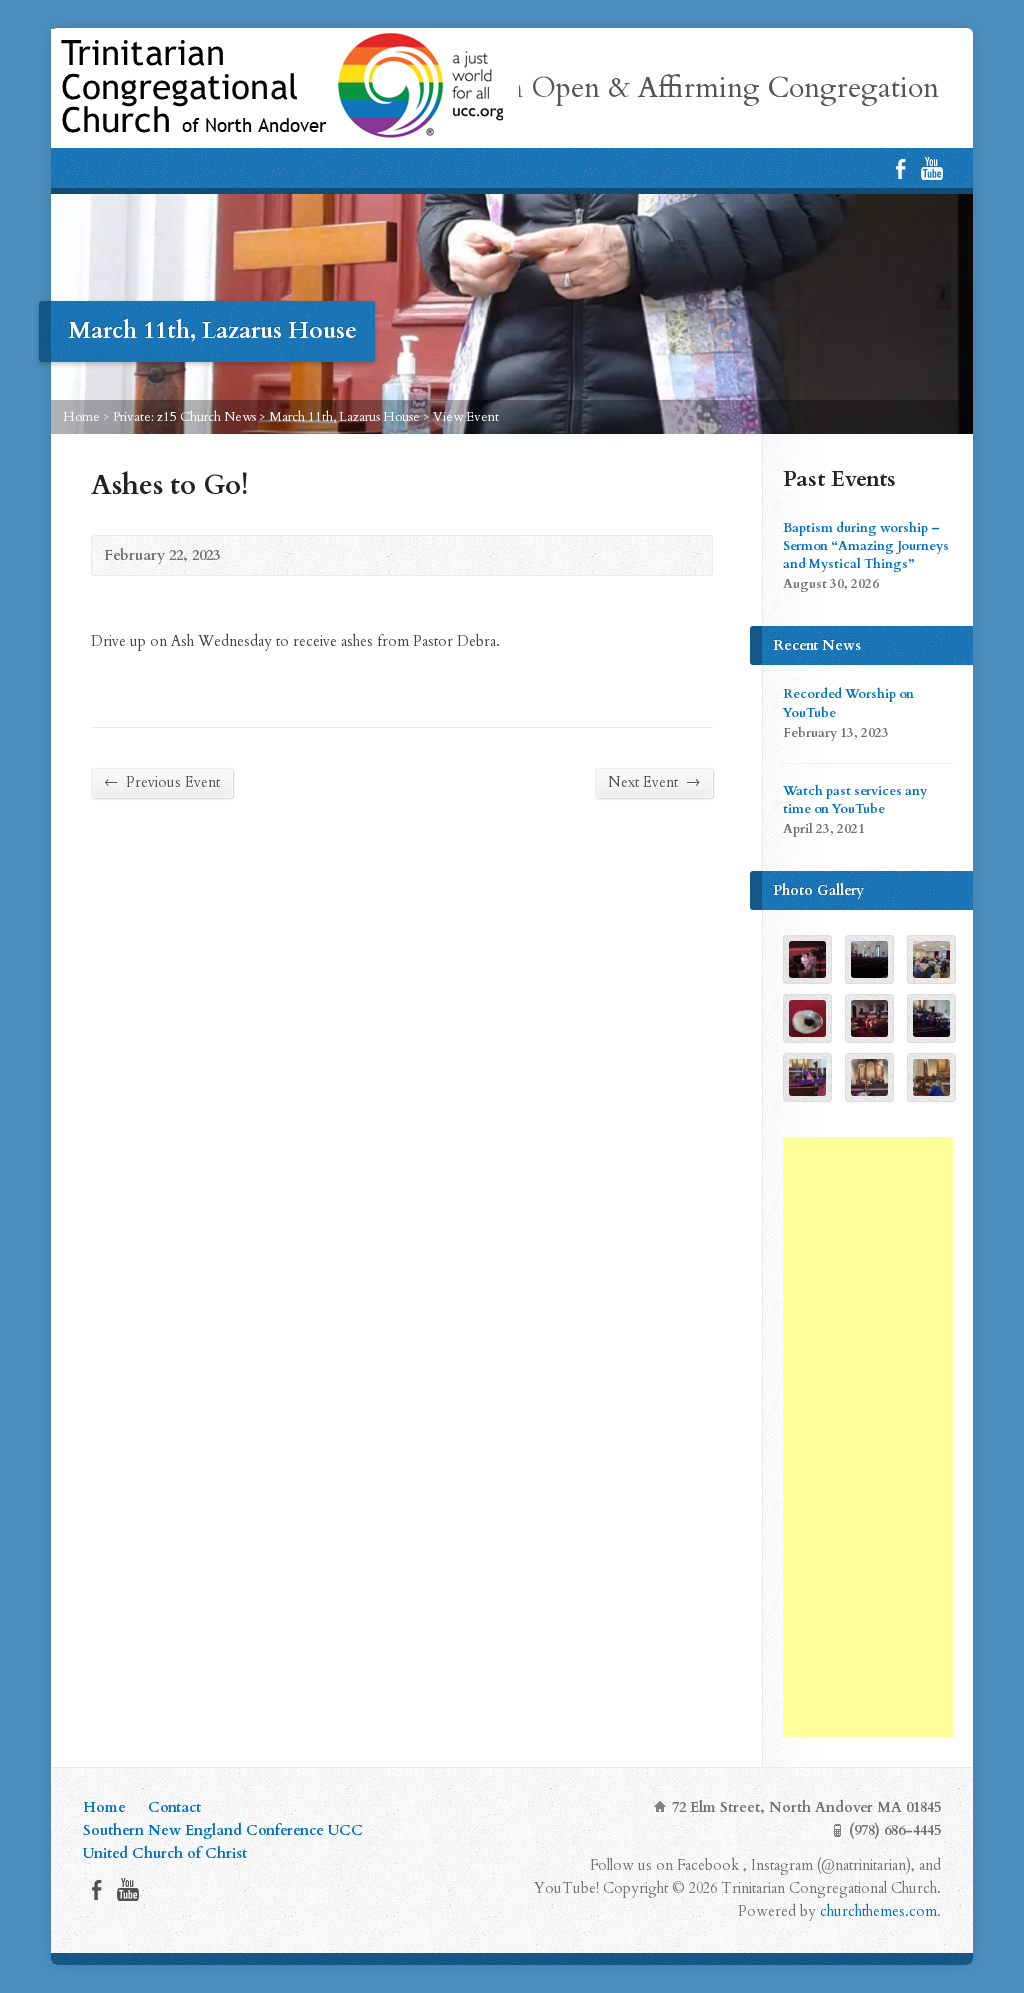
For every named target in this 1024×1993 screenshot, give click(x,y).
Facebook (900, 168)
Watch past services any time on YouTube (855, 800)
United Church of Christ (165, 1853)
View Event (466, 417)
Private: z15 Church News (184, 417)
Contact (174, 1807)
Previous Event (162, 782)
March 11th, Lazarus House (344, 417)
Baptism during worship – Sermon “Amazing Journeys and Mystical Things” (866, 546)
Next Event (654, 782)
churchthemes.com (878, 1911)
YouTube (931, 168)
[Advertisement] (868, 1437)
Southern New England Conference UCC (223, 1830)
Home (81, 417)
